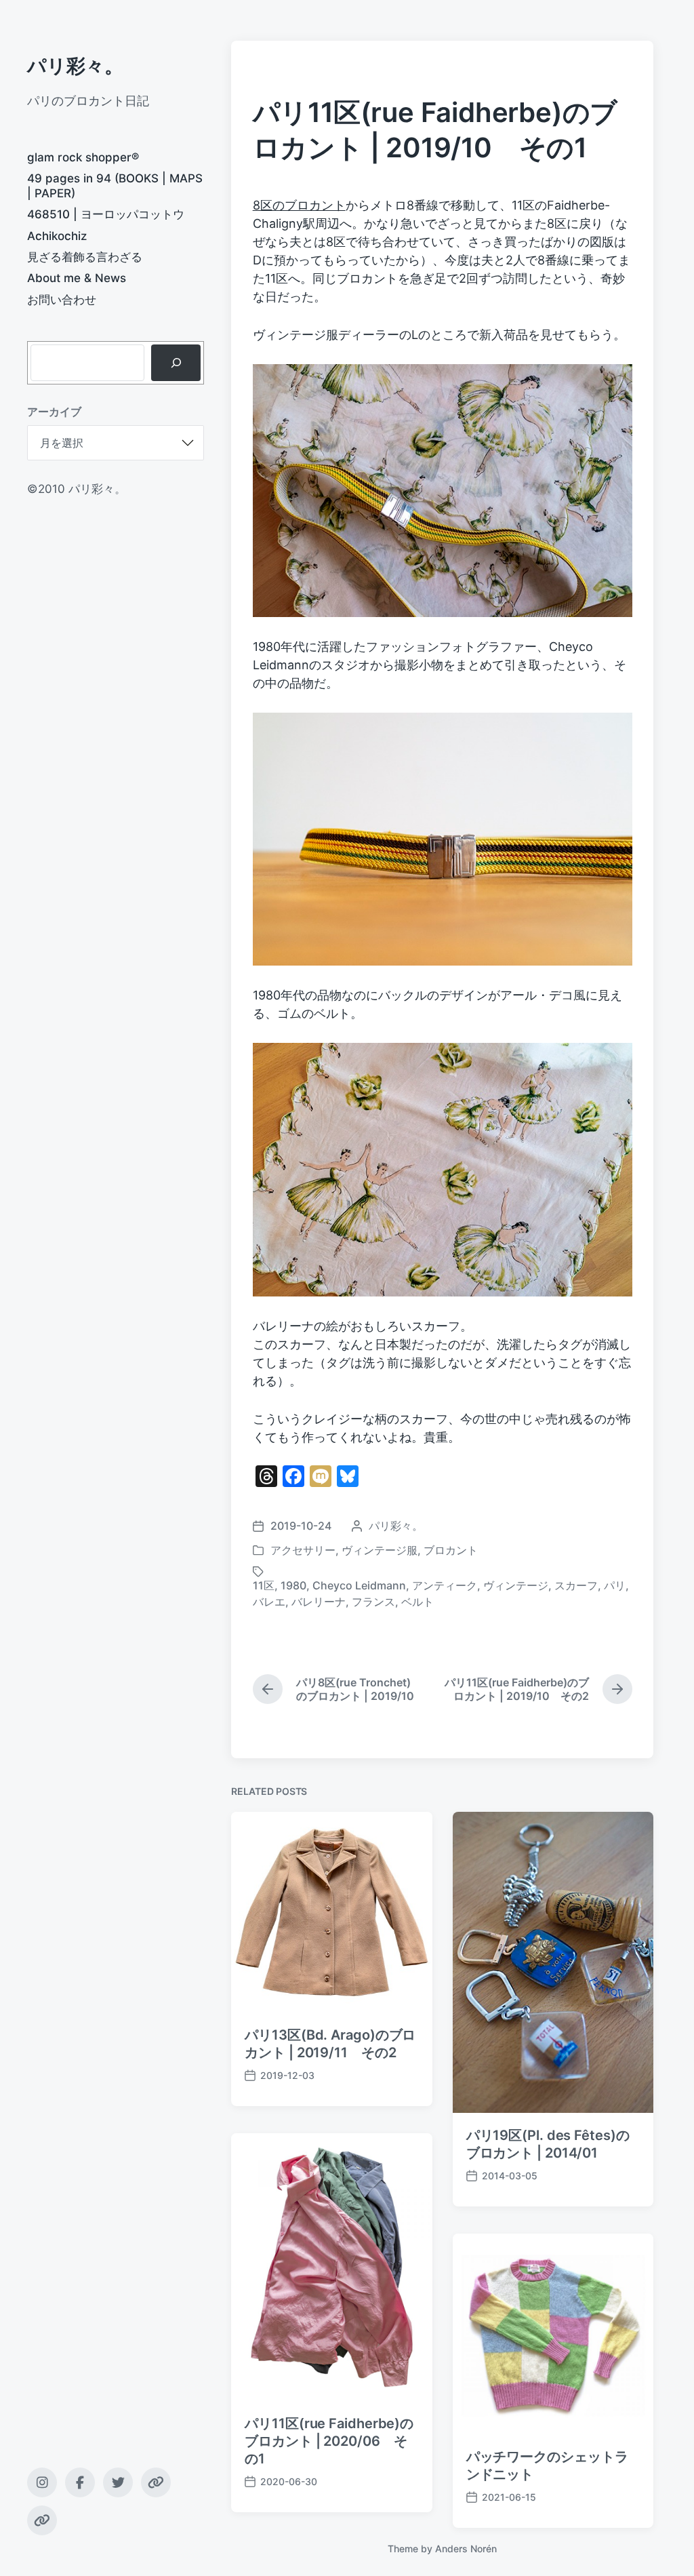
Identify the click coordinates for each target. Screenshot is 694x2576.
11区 (264, 1585)
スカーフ (576, 1585)
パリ (615, 1585)
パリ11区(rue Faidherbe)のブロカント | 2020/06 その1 (329, 2441)
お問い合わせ (62, 300)
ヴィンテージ (516, 1585)
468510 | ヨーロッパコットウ (106, 214)
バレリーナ (319, 1602)
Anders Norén (466, 2549)
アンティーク (445, 1585)
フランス (373, 1602)
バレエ (269, 1602)
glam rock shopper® (83, 157)
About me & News (77, 278)
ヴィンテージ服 (380, 1550)
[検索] (176, 363)
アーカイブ (54, 412)
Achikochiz (57, 236)
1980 (293, 1585)
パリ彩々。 (75, 66)
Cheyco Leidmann (359, 1585)
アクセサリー (303, 1550)
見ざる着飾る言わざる (85, 257)
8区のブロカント (299, 205)
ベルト (417, 1602)
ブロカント (451, 1550)
